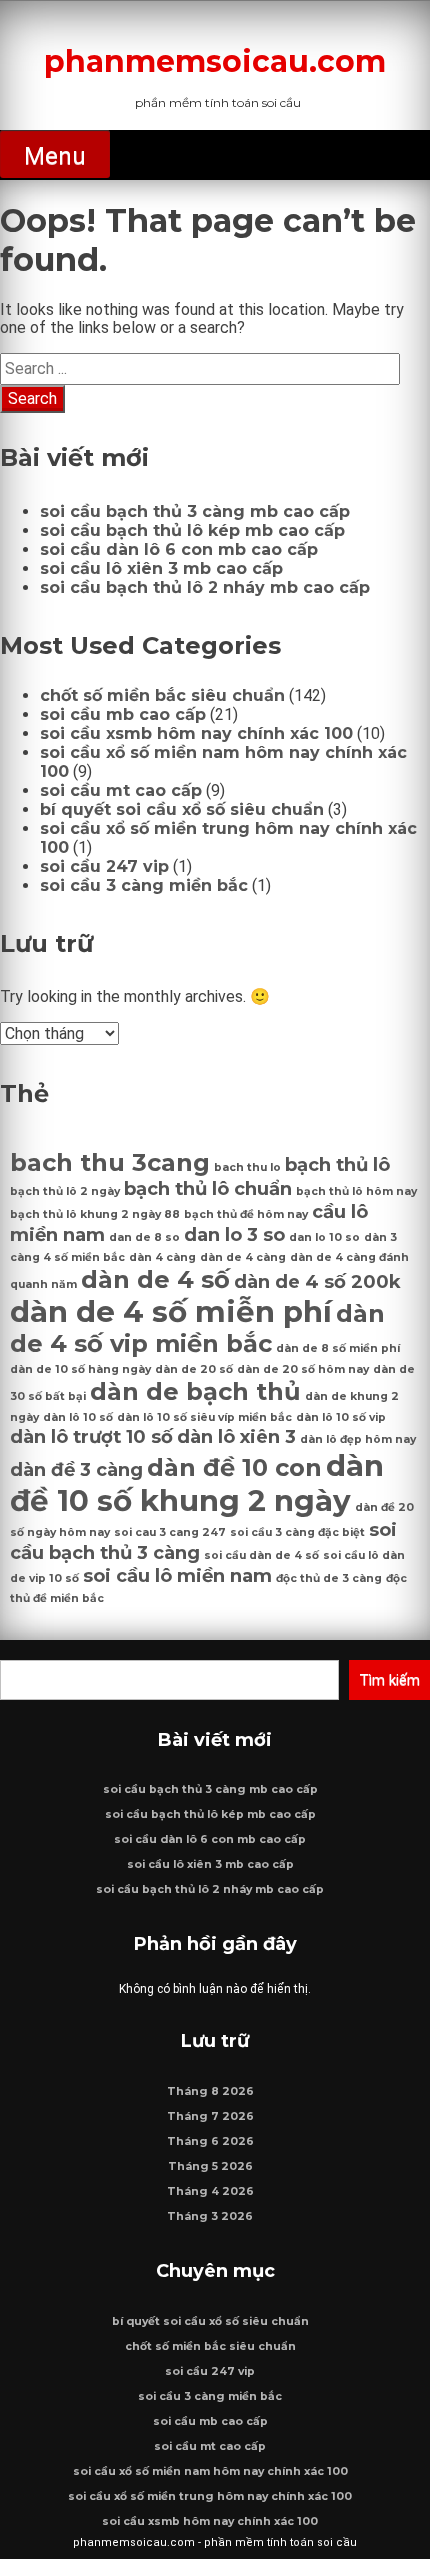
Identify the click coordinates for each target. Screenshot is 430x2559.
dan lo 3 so (234, 1234)
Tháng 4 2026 (210, 2191)
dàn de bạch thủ (195, 1391)
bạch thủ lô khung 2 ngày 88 (95, 1214)
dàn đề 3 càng (76, 1469)
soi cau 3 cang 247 (170, 1532)
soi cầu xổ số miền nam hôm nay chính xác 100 (210, 2471)
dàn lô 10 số (78, 1417)
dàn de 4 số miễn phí (171, 1311)
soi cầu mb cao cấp (123, 714)
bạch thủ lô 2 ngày (65, 1191)
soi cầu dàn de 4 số (261, 1555)
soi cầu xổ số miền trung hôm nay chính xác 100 (210, 2496)
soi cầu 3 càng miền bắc (144, 885)
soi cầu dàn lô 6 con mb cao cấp (179, 549)
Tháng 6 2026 (210, 2141)
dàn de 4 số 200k (317, 1281)
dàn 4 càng (162, 1257)
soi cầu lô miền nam (177, 1575)
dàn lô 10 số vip (341, 1417)
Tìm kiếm (389, 1680)
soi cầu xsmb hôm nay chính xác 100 (196, 733)
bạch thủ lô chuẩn (208, 1188)
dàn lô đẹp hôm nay (358, 1439)
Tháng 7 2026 (210, 2116)
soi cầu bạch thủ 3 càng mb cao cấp (195, 511)
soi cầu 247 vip (104, 866)
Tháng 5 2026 (210, 2166)
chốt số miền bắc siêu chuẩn (162, 695)
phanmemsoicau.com (215, 61)
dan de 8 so (144, 1237)
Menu (55, 156)
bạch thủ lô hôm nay (356, 1191)
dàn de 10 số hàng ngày (80, 1369)
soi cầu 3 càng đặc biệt (297, 1532)
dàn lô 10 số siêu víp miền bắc (204, 1417)
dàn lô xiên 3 (236, 1436)
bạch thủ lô (337, 1164)
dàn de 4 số (155, 1279)
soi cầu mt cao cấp (121, 790)
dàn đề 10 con (234, 1467)
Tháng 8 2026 (210, 2091)
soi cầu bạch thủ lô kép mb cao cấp (192, 530)
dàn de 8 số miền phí (338, 1348)
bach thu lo (247, 1167)
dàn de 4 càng (243, 1257)
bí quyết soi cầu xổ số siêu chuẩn (182, 809)
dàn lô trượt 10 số (91, 1436)
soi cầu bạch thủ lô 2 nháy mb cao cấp (205, 587)
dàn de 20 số (194, 1369)
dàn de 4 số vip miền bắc (197, 1328)
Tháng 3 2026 (210, 2216)
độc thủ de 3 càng (329, 1578)
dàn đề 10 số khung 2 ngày (197, 1483)
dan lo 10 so (324, 1237)
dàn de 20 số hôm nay (303, 1369)
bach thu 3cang (110, 1162)
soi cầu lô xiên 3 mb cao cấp (161, 568)
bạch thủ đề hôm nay (246, 1214)
